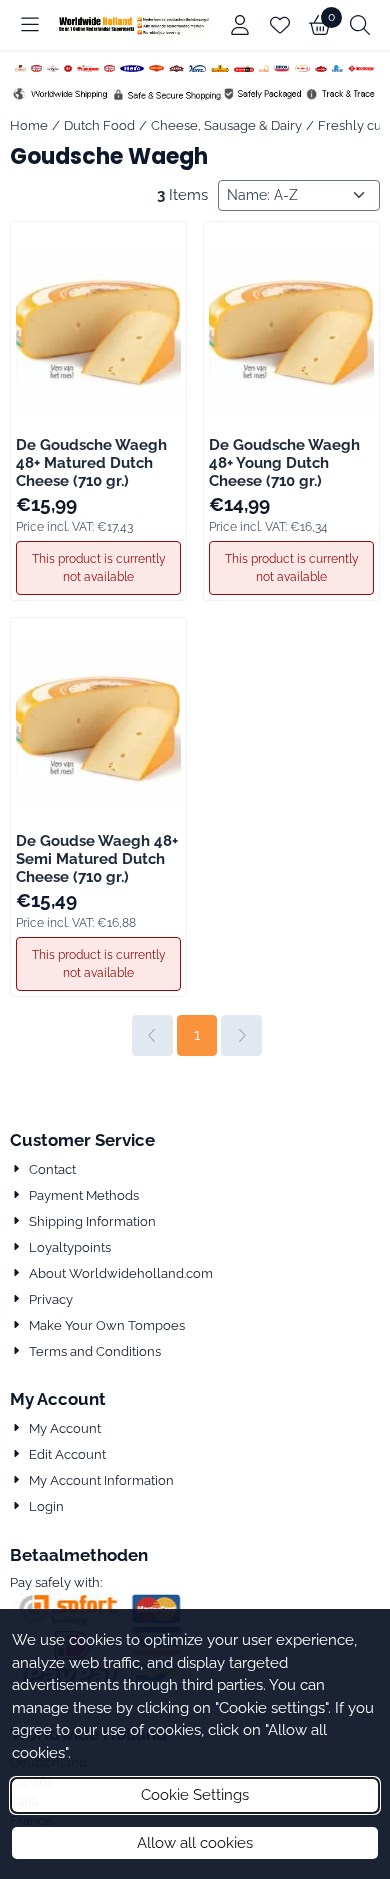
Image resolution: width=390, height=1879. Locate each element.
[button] (30, 25)
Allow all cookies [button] (195, 1843)
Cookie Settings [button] (195, 1795)
